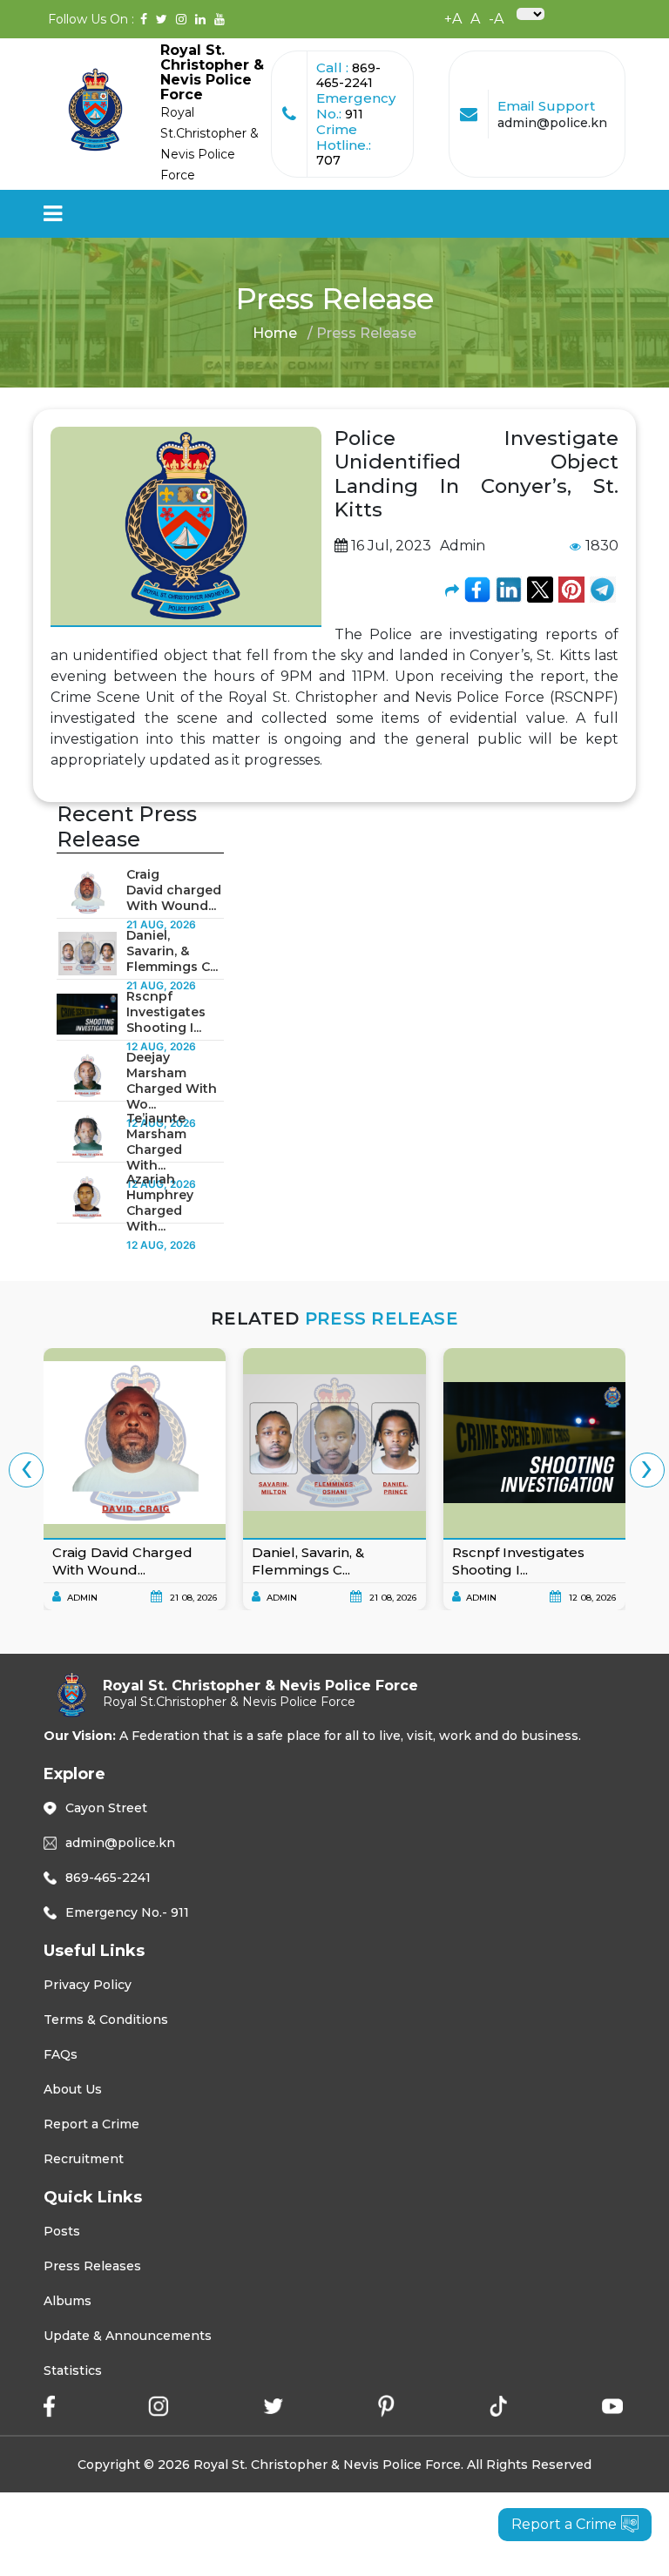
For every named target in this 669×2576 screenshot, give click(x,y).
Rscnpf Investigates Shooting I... (166, 1012)
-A (496, 19)
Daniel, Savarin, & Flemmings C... (172, 951)
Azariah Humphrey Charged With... (160, 1203)
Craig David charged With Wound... (174, 890)
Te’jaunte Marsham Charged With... (156, 1142)
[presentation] (26, 1470)
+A (453, 19)
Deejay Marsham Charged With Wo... (172, 1081)
